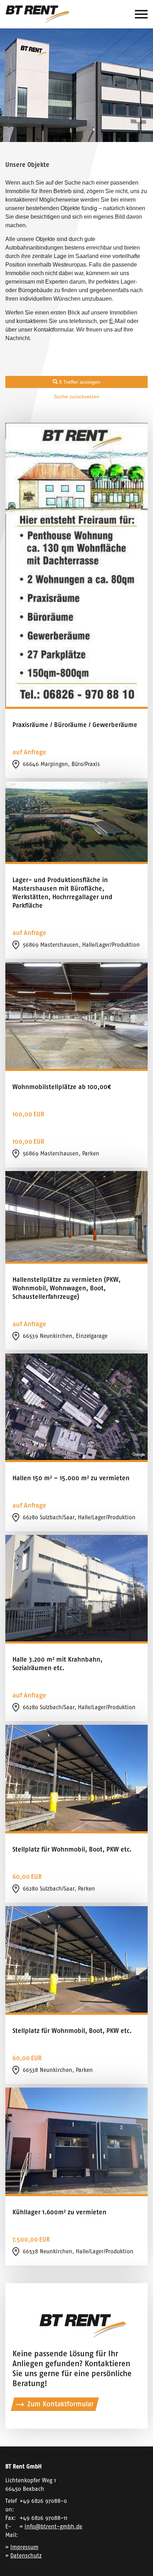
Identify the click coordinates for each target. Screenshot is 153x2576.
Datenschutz (26, 2556)
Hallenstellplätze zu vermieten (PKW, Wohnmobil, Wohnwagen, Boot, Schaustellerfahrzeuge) (67, 1288)
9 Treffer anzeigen (79, 382)
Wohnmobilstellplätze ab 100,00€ (62, 1087)
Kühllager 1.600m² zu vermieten (59, 2212)
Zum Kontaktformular (60, 2404)
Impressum (24, 2547)
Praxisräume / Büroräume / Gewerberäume (75, 725)
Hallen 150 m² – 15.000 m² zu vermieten (71, 1478)
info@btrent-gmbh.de (53, 2526)
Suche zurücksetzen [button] (76, 396)
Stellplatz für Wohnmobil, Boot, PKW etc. (72, 1849)
